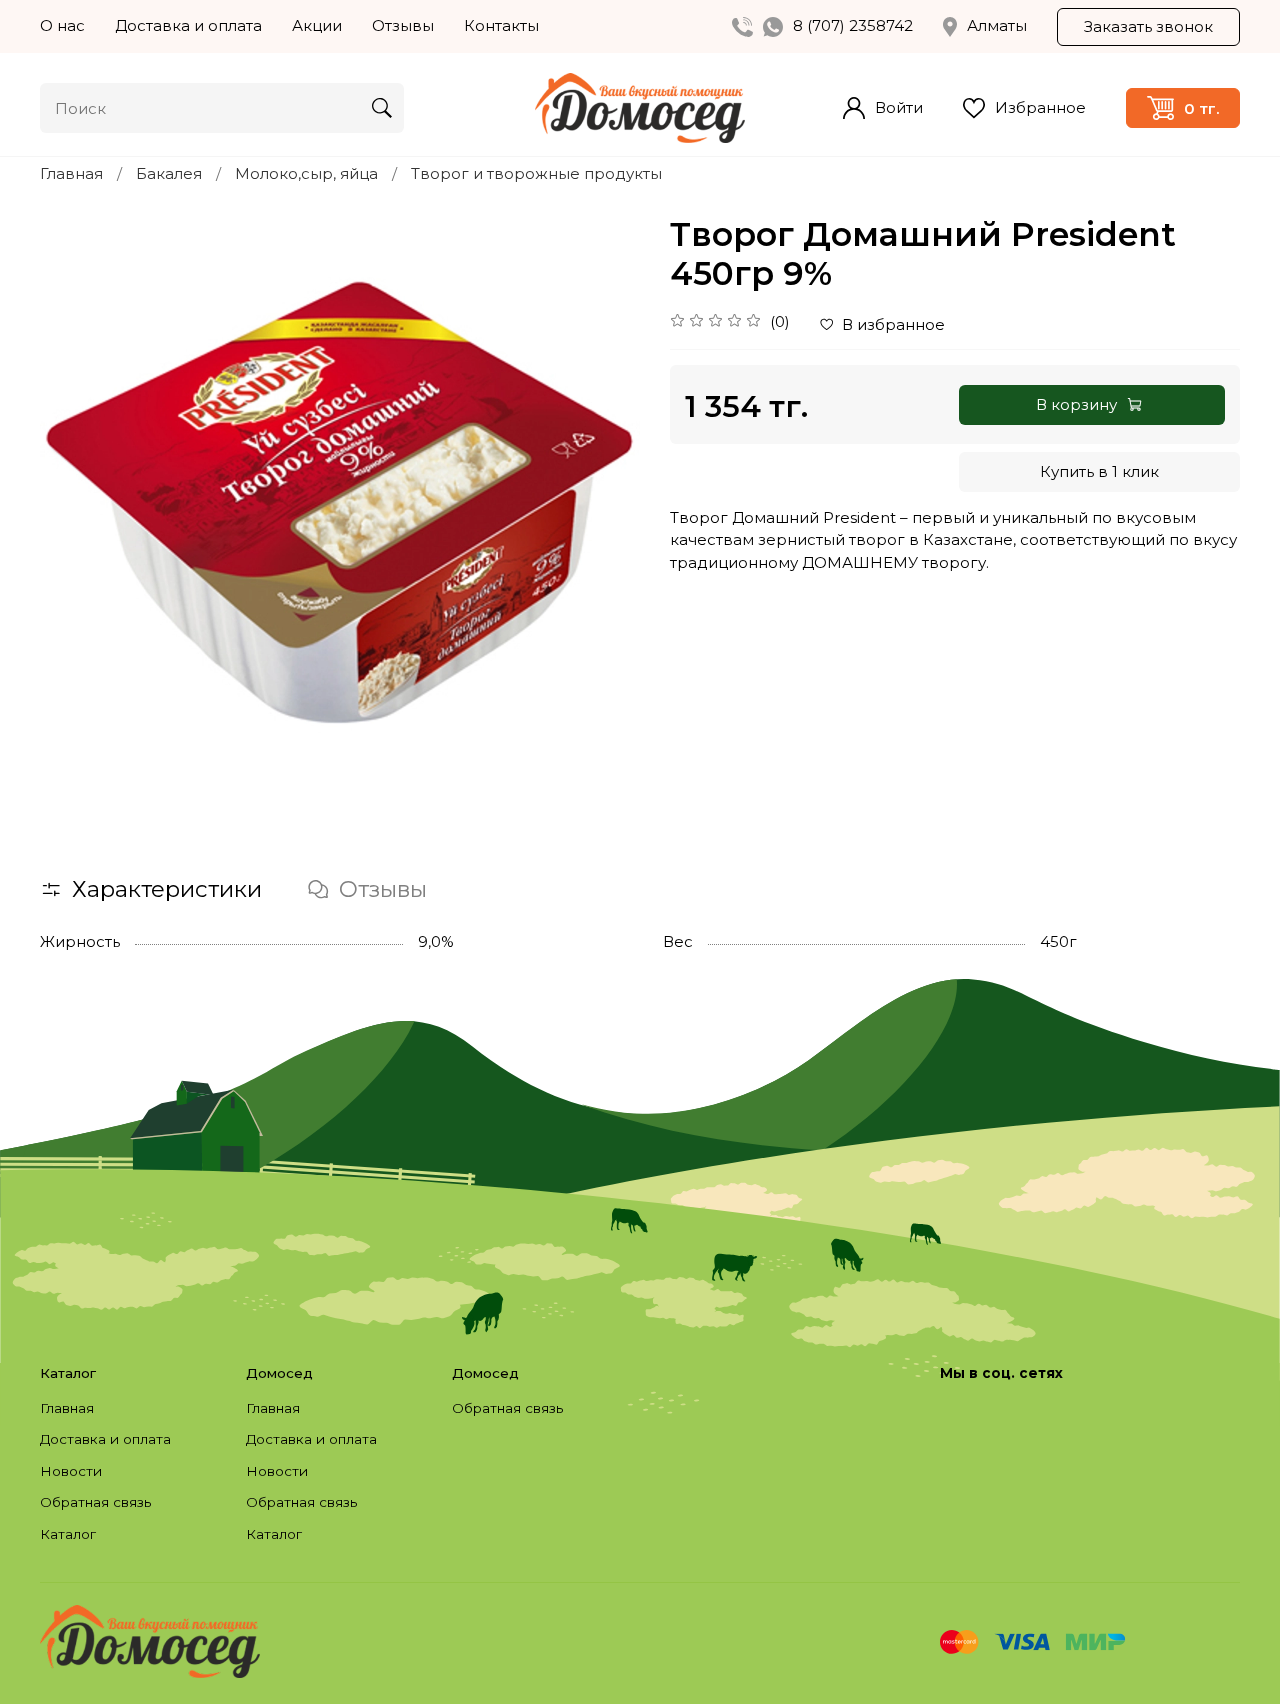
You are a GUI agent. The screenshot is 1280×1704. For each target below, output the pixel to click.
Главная (71, 173)
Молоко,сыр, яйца (306, 173)
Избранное (1040, 107)
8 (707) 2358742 (853, 25)
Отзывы (403, 25)
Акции (317, 25)
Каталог (68, 1534)
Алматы (997, 25)
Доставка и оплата (188, 25)
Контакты (501, 25)
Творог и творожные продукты (536, 173)
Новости (71, 1471)
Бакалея (169, 173)
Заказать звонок (1148, 26)
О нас (62, 25)
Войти (899, 107)
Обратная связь (95, 1502)
